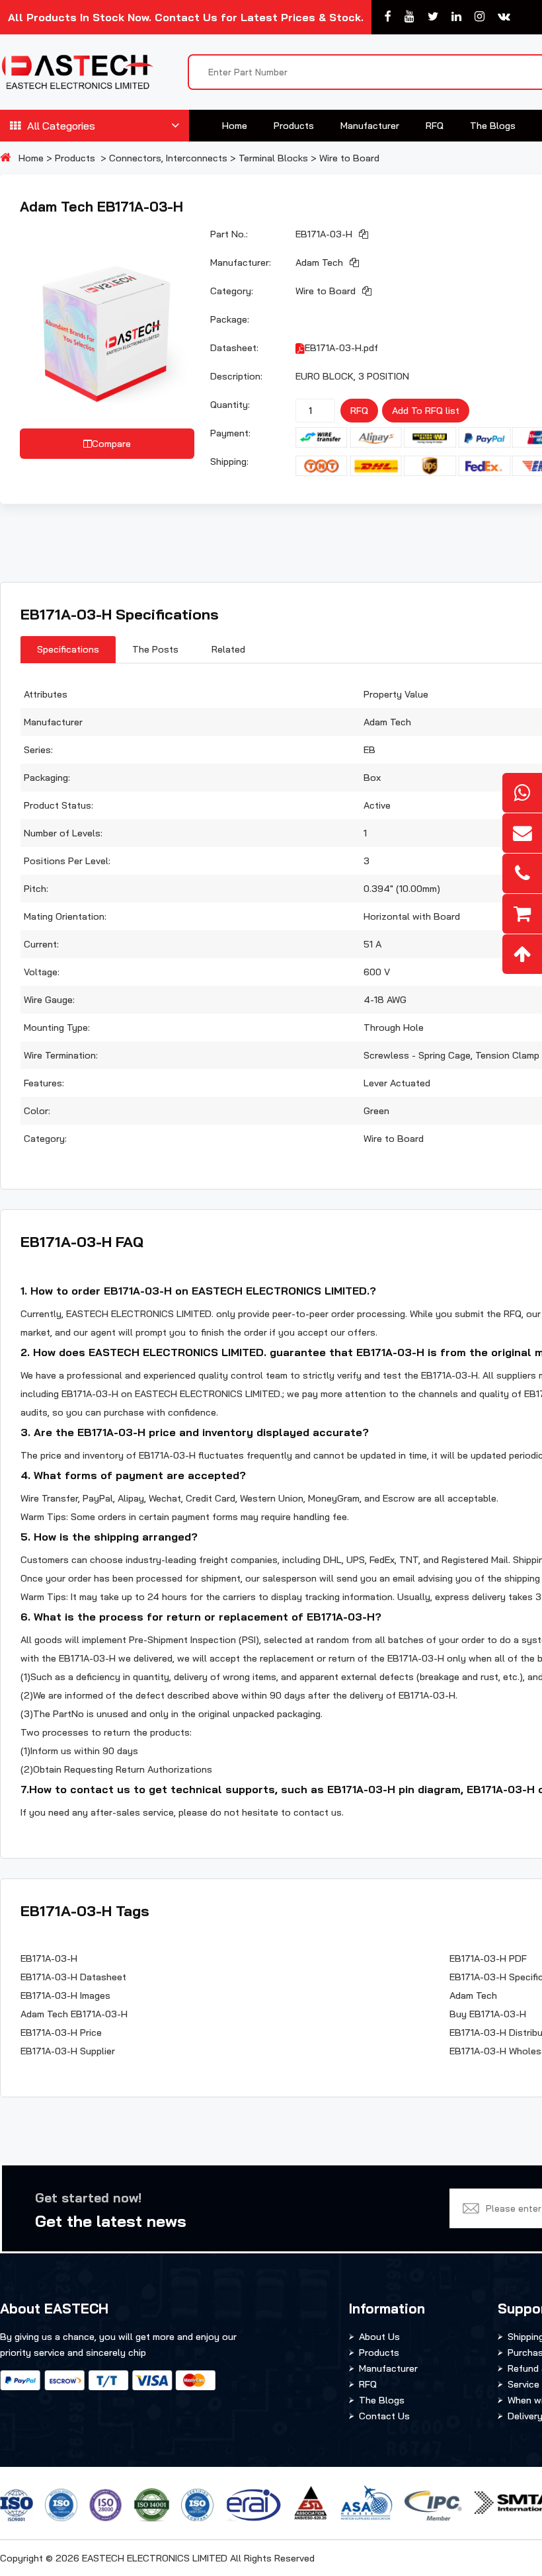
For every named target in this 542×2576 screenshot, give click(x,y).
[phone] (522, 873)
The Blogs (493, 126)
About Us (379, 2337)
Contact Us (384, 2416)
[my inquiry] (522, 914)
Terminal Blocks (273, 158)
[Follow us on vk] (504, 17)
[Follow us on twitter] (433, 17)
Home (235, 126)
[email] (522, 833)
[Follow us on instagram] (480, 17)
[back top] (522, 954)
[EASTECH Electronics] (77, 72)
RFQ (435, 126)
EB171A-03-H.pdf (341, 348)
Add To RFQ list (426, 411)
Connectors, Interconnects (168, 158)
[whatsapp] (522, 793)
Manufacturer (370, 126)
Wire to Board (349, 158)
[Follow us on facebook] (388, 17)
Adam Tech (319, 262)
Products (294, 126)
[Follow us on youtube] (409, 17)
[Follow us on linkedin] (456, 17)
